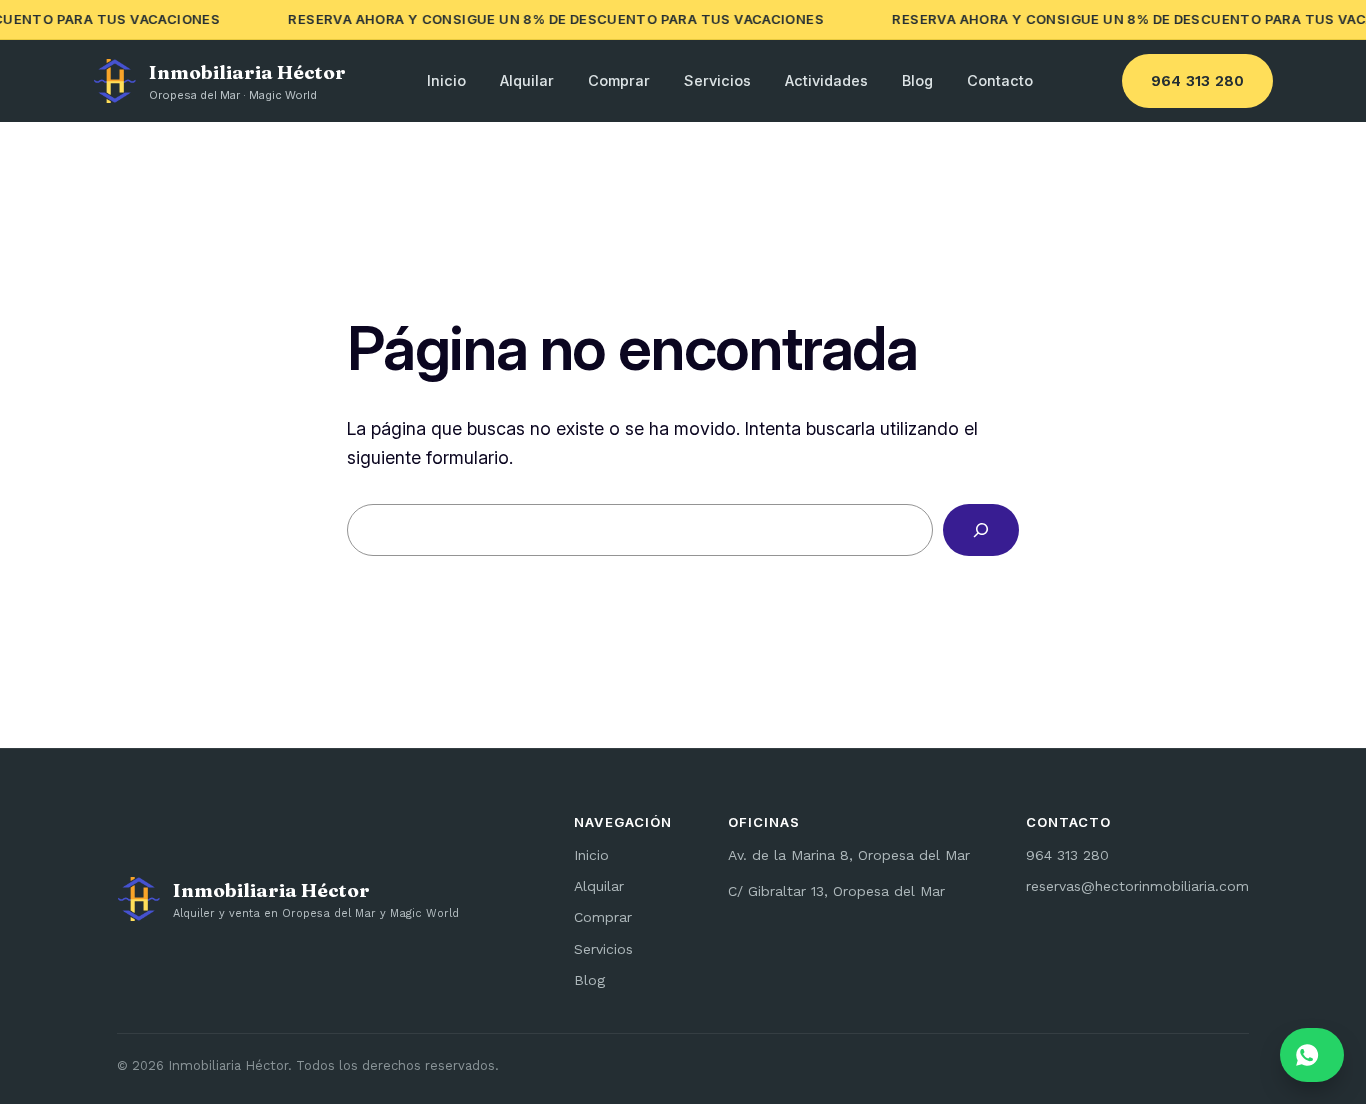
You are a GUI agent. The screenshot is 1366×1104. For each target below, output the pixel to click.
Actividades (826, 80)
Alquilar (527, 80)
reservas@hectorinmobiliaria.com (1137, 886)
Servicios (717, 80)
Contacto (1000, 80)
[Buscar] (981, 530)
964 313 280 (1197, 81)
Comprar (619, 80)
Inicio (446, 80)
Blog (917, 80)
